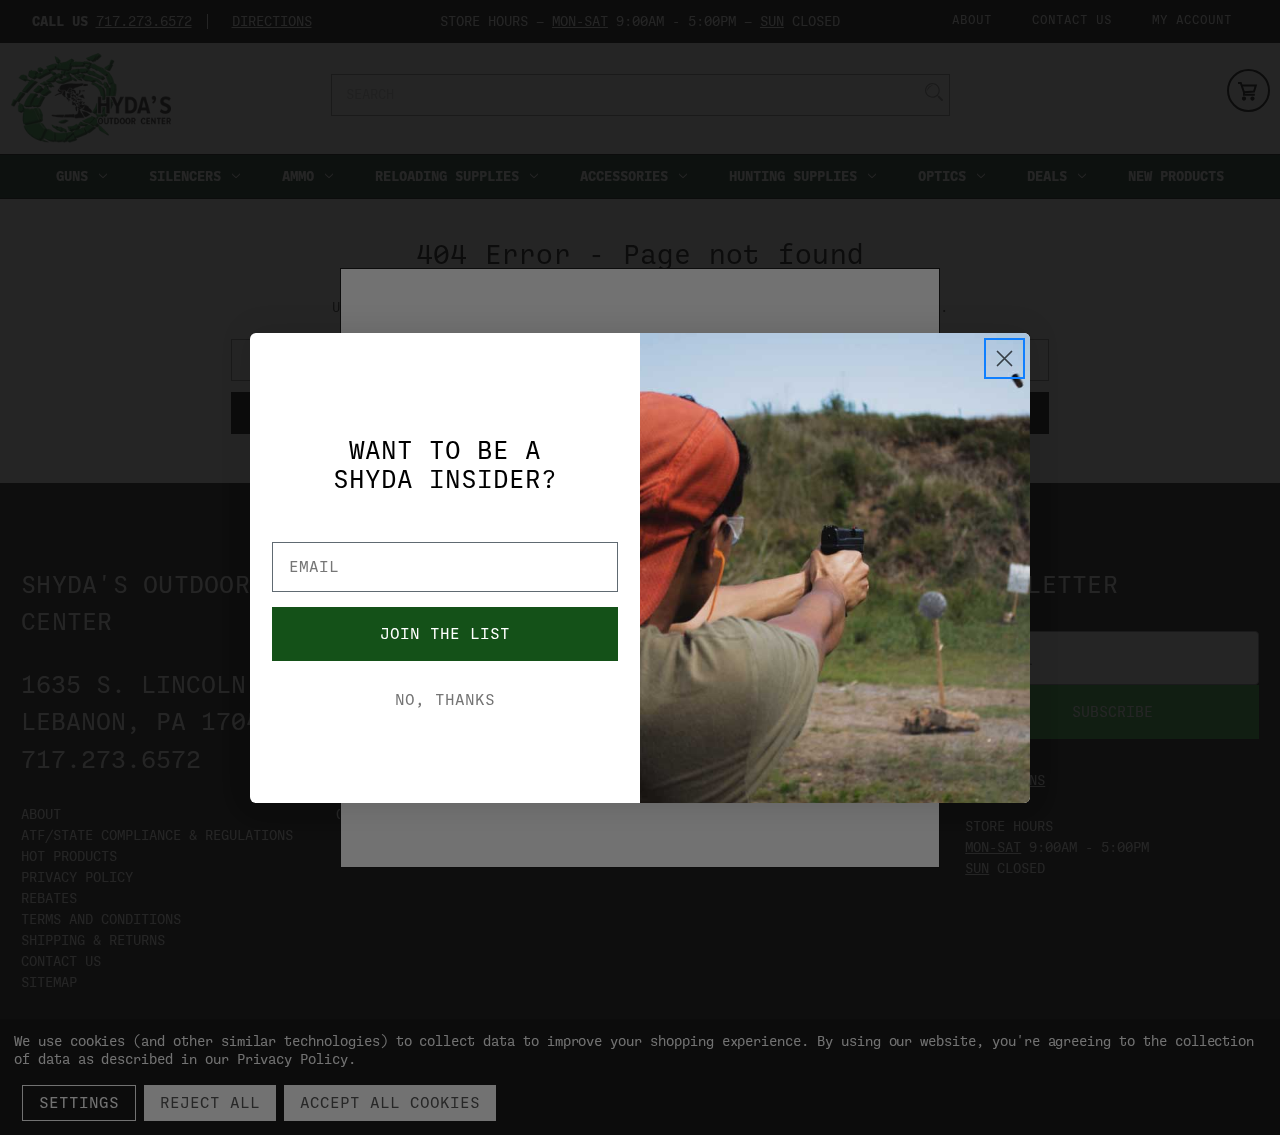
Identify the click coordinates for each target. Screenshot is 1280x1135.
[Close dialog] (1004, 358)
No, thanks (445, 700)
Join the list (445, 634)
